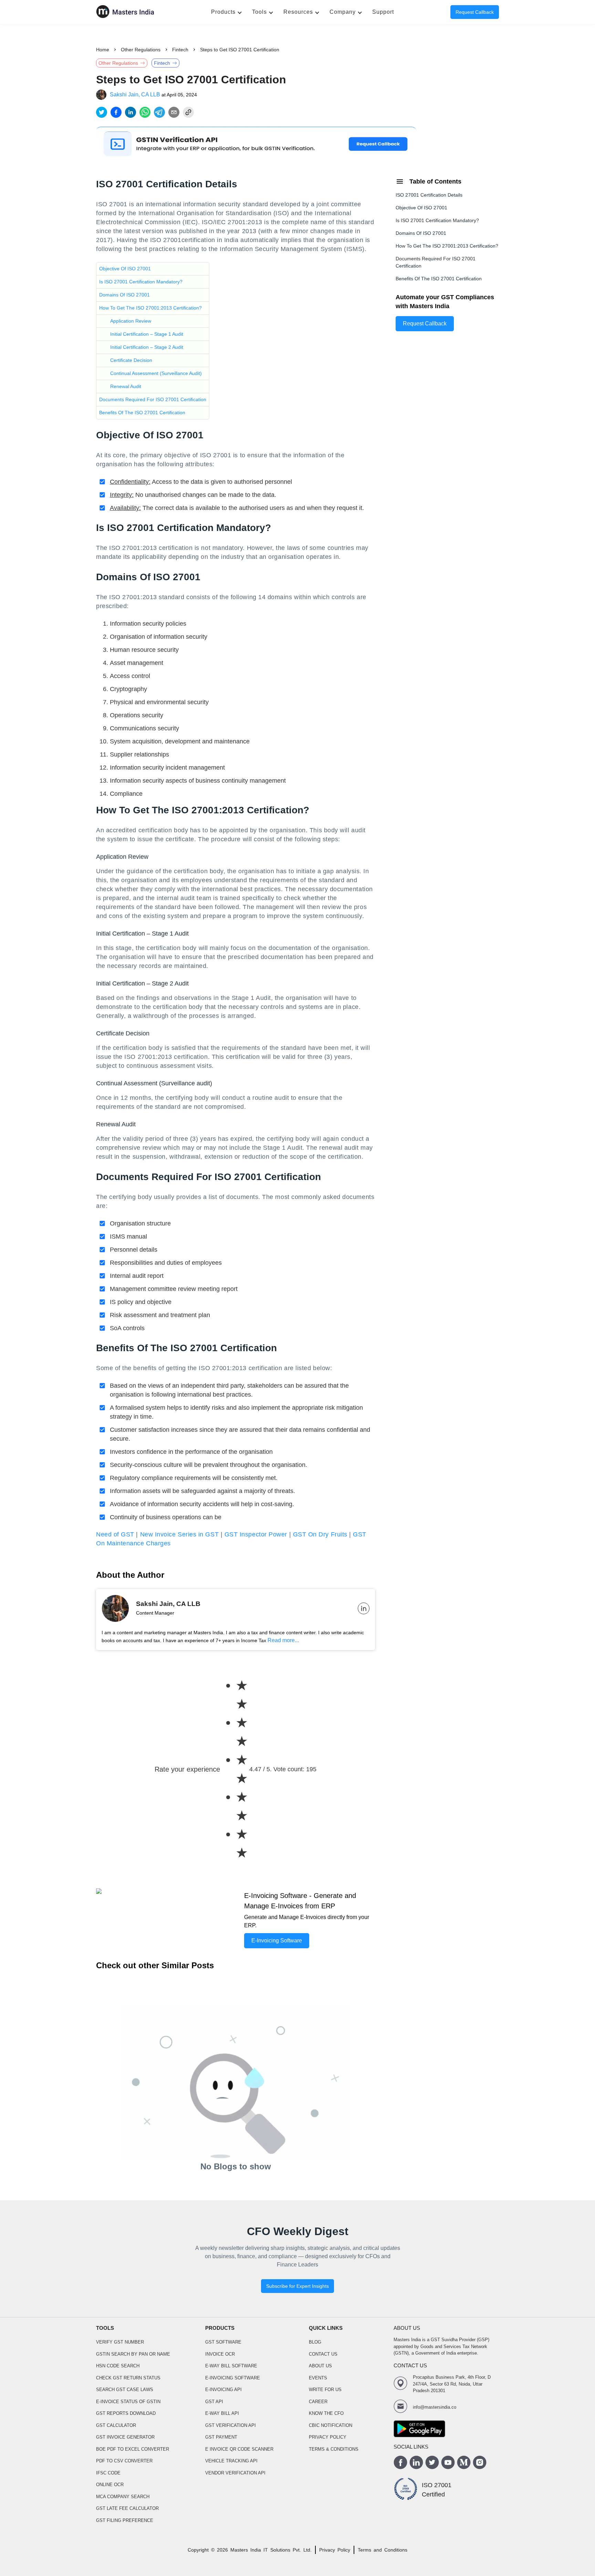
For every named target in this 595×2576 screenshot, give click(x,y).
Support (383, 12)
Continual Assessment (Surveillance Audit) (156, 373)
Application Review (131, 321)
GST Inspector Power (256, 1534)
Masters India (246, 2550)
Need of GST (115, 1534)
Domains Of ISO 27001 (124, 295)
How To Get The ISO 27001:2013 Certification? (150, 308)
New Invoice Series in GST (180, 1534)
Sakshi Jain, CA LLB (135, 95)
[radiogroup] (235, 1769)
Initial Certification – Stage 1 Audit (147, 334)
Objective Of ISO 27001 (125, 269)
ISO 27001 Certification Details (429, 195)
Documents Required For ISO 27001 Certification (153, 399)
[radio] (242, 1695)
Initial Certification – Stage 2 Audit (147, 347)
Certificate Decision (131, 360)
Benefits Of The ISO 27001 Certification (142, 413)
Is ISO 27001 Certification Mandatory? (141, 282)
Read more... (283, 1640)
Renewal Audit (126, 386)
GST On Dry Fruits (320, 1534)
